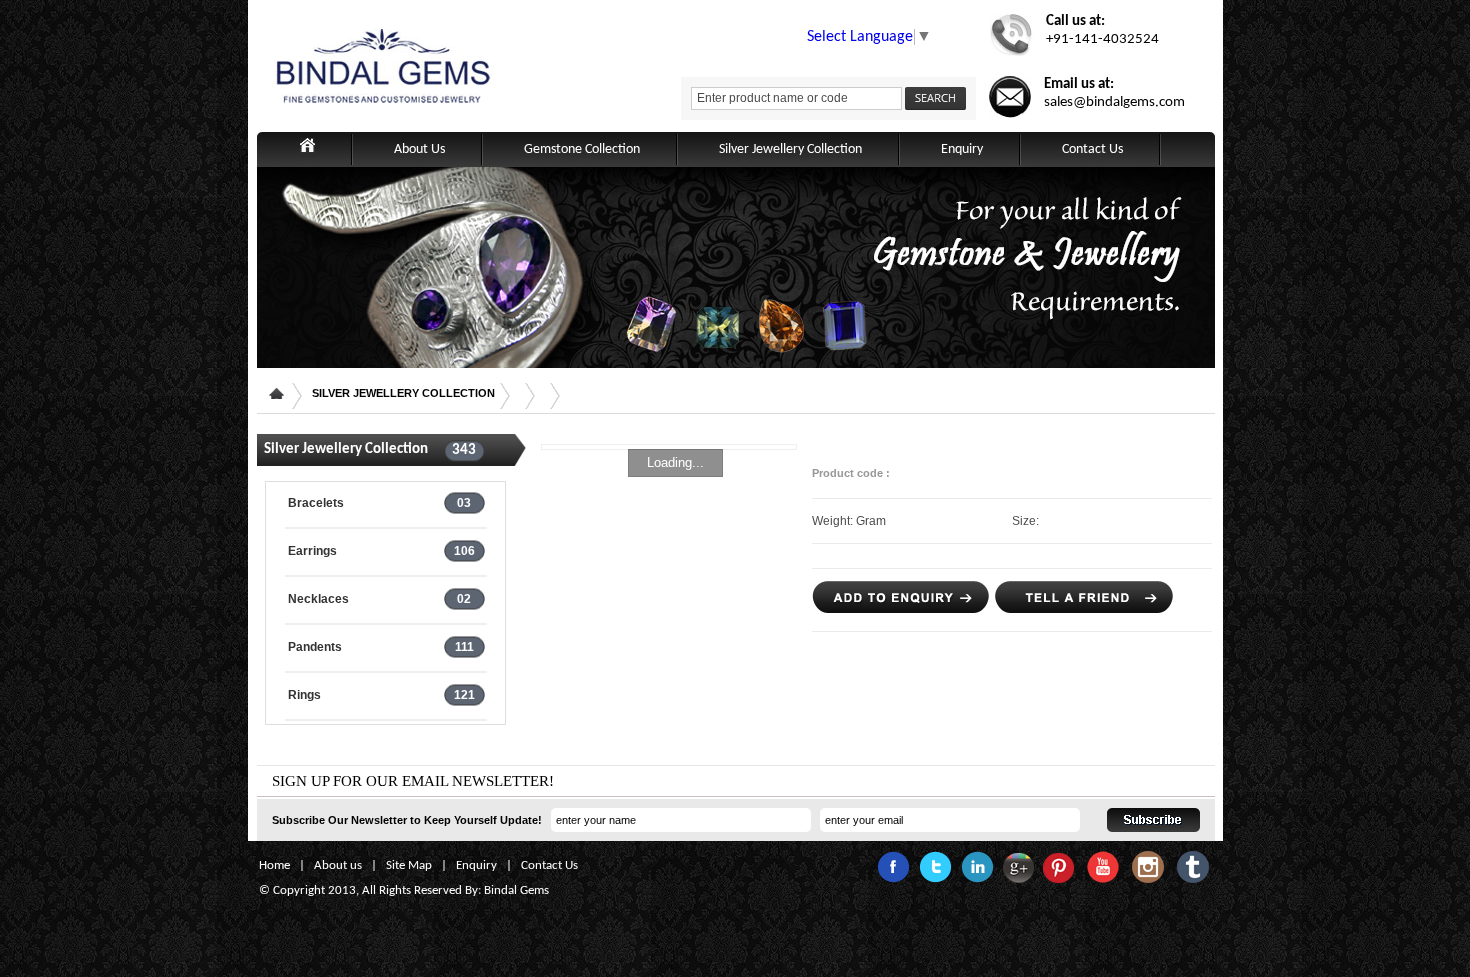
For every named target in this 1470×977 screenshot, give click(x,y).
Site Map (409, 865)
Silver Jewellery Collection (790, 149)
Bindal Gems (516, 890)
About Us (419, 149)
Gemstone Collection (582, 149)
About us (338, 865)
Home (274, 865)
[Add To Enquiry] (901, 608)
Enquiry (962, 149)
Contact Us (1092, 149)
